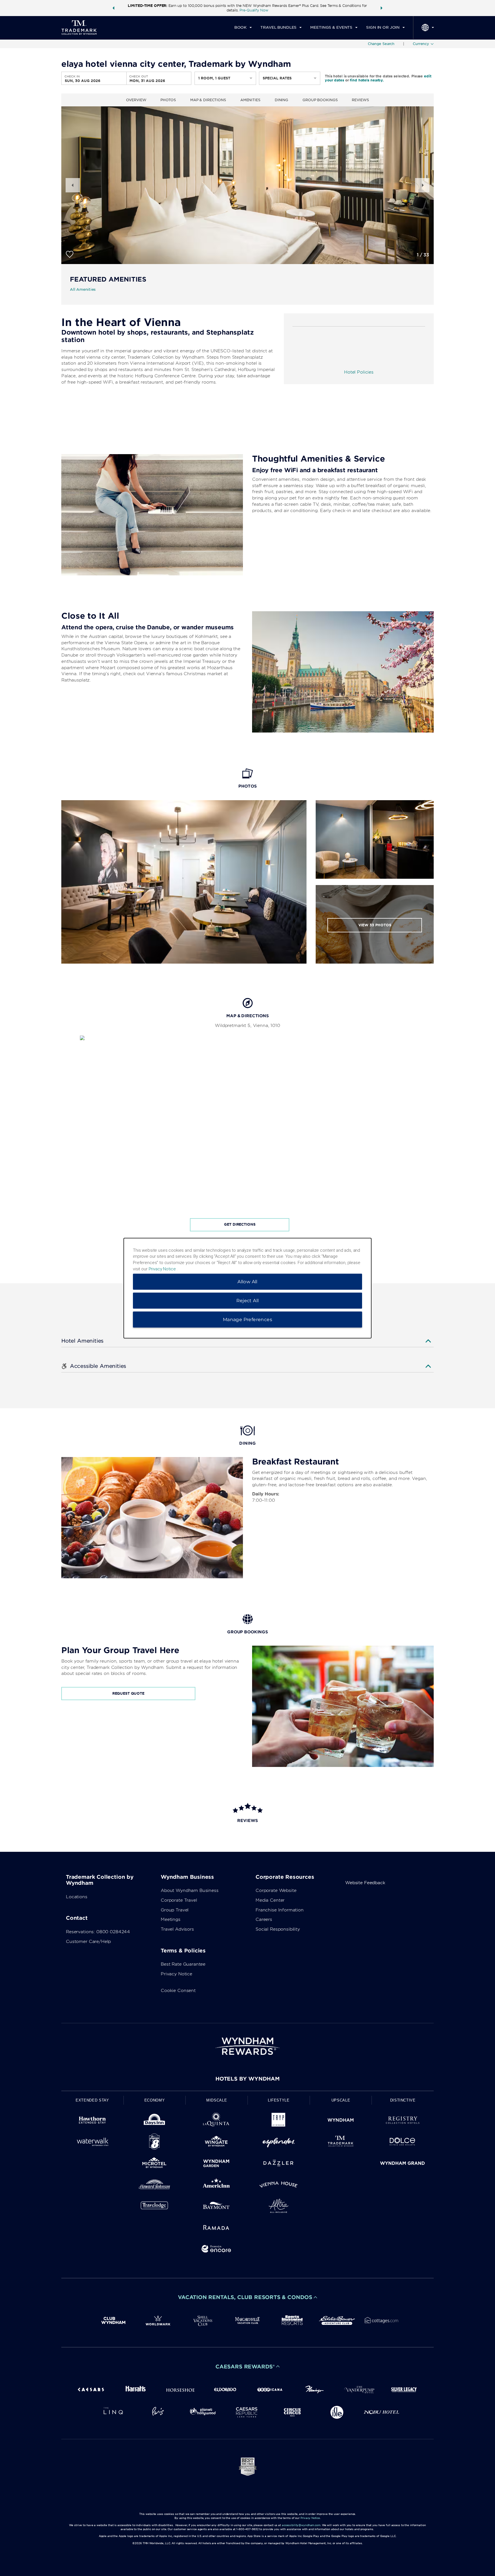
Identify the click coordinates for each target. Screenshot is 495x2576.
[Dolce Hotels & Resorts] (403, 2143)
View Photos (375, 925)
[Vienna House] (279, 2186)
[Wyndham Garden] (216, 2164)
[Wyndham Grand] (403, 2164)
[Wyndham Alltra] (279, 2207)
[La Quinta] (216, 2121)
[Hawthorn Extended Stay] (92, 2121)
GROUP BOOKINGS (320, 100)
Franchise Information (280, 1910)
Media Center (270, 1900)
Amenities (250, 100)
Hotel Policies (359, 372)
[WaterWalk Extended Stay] (92, 2143)
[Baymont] (216, 2207)
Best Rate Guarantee (183, 1964)
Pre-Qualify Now (254, 10)
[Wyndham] (341, 2121)
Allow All (247, 1281)
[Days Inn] (155, 2121)
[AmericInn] (216, 2186)
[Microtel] (155, 2164)
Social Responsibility (278, 1929)
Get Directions (240, 1224)
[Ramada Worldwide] (216, 2228)
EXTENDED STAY (92, 2100)
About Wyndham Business (190, 1891)
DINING (281, 100)
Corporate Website (276, 1891)
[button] (113, 8)
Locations (77, 1897)
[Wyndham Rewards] (247, 2046)
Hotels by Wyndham (247, 2079)
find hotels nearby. (367, 80)
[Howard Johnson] (155, 2186)
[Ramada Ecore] (216, 2250)
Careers (264, 1919)
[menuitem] (243, 28)
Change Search (381, 44)
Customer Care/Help (88, 1942)
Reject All (248, 1300)
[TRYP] (279, 2121)
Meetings (171, 1919)
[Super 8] (155, 2143)
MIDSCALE (217, 2100)
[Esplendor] (279, 2143)
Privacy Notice (176, 1974)
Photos (168, 100)
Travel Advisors (177, 1929)
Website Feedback (365, 1883)
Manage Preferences (247, 1319)
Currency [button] (421, 44)
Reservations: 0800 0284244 (98, 1932)
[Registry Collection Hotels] (403, 2121)
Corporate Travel (179, 1900)
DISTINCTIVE (403, 2100)
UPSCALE (341, 2100)
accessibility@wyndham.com (301, 2525)
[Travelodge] (155, 2207)
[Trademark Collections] (341, 2143)
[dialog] (247, 1288)
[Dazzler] (279, 2164)
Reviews (360, 100)
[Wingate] (216, 2143)
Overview (136, 100)
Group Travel (175, 1910)
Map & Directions (208, 100)
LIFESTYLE (279, 2100)
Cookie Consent (178, 1991)
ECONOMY (155, 2100)
